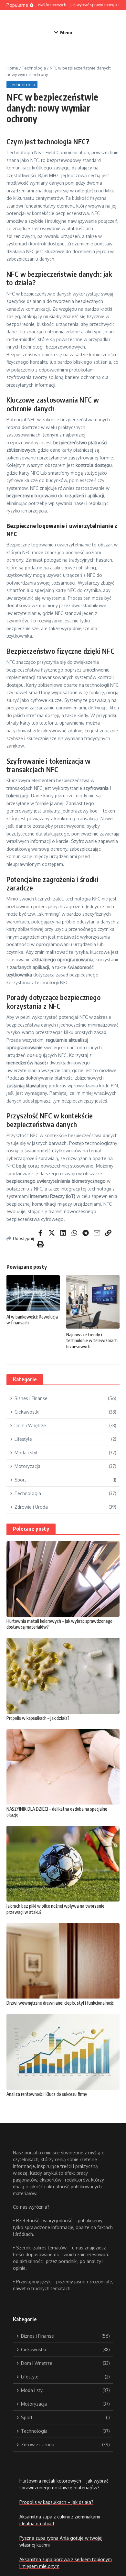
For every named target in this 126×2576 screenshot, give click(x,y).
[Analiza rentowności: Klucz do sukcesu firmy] (63, 2052)
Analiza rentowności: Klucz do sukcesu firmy (47, 2094)
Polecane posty (31, 1529)
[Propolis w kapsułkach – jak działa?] (63, 1676)
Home (12, 68)
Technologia (34, 68)
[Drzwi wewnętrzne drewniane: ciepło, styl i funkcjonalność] (63, 1961)
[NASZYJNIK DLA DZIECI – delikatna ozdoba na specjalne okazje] (63, 1767)
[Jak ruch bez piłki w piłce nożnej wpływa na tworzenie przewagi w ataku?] (63, 1864)
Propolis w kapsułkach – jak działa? (38, 1718)
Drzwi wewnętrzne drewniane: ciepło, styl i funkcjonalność (60, 2003)
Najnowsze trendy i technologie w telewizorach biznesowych (92, 1340)
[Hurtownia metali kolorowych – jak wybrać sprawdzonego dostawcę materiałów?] (63, 1579)
